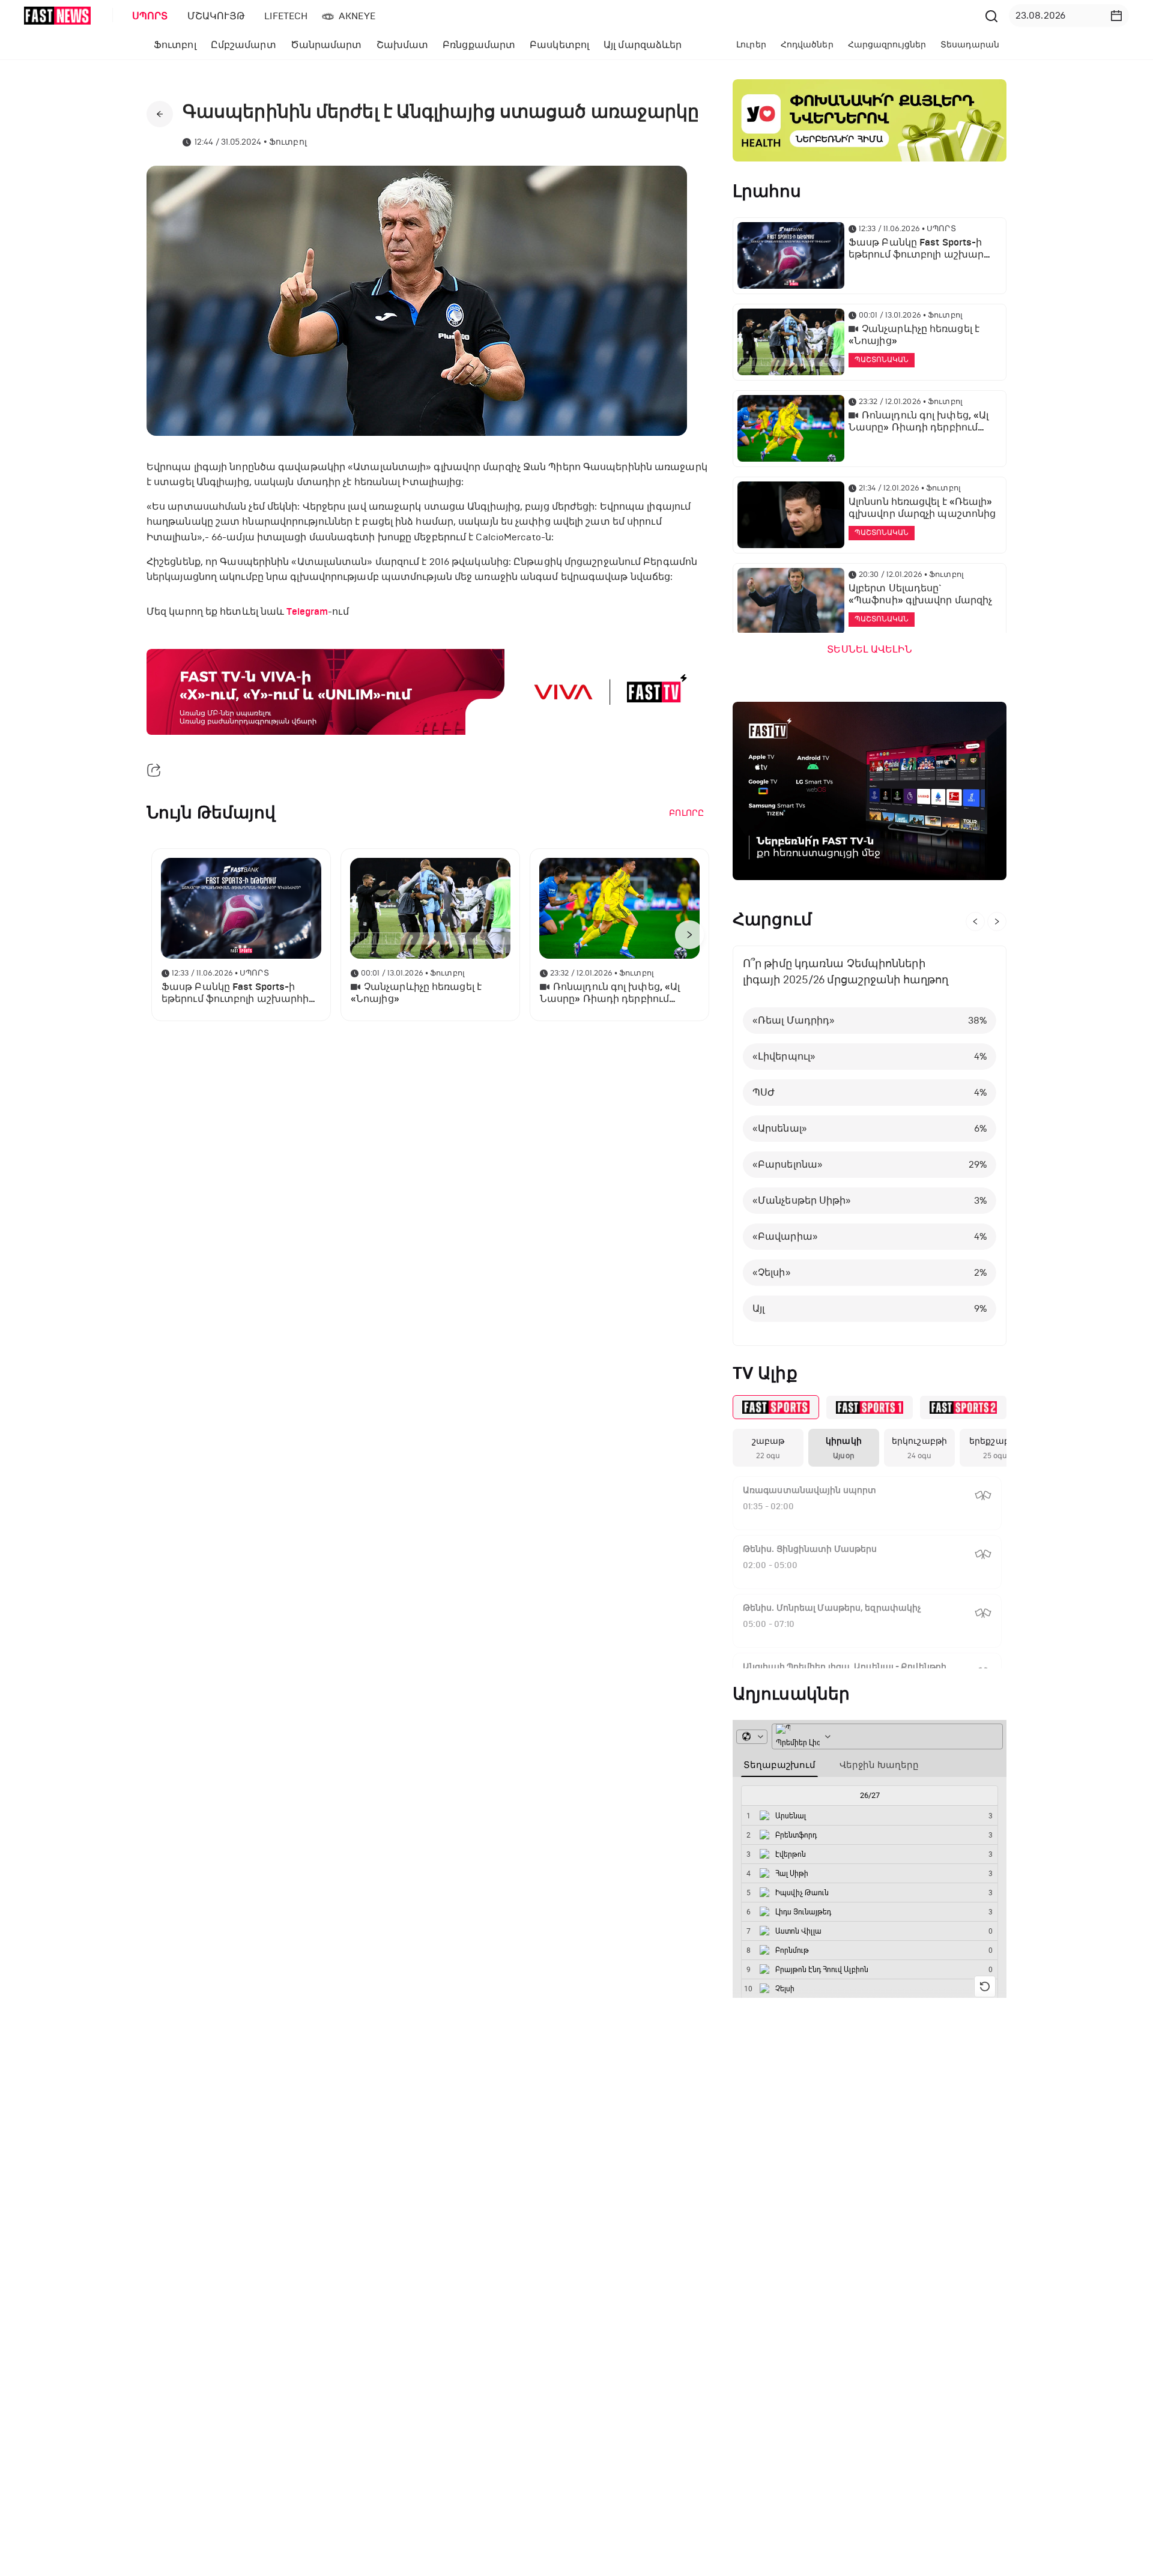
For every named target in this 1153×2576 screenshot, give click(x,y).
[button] (1116, 16)
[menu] (552, 16)
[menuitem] (148, 16)
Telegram (307, 612)
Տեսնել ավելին (869, 650)
